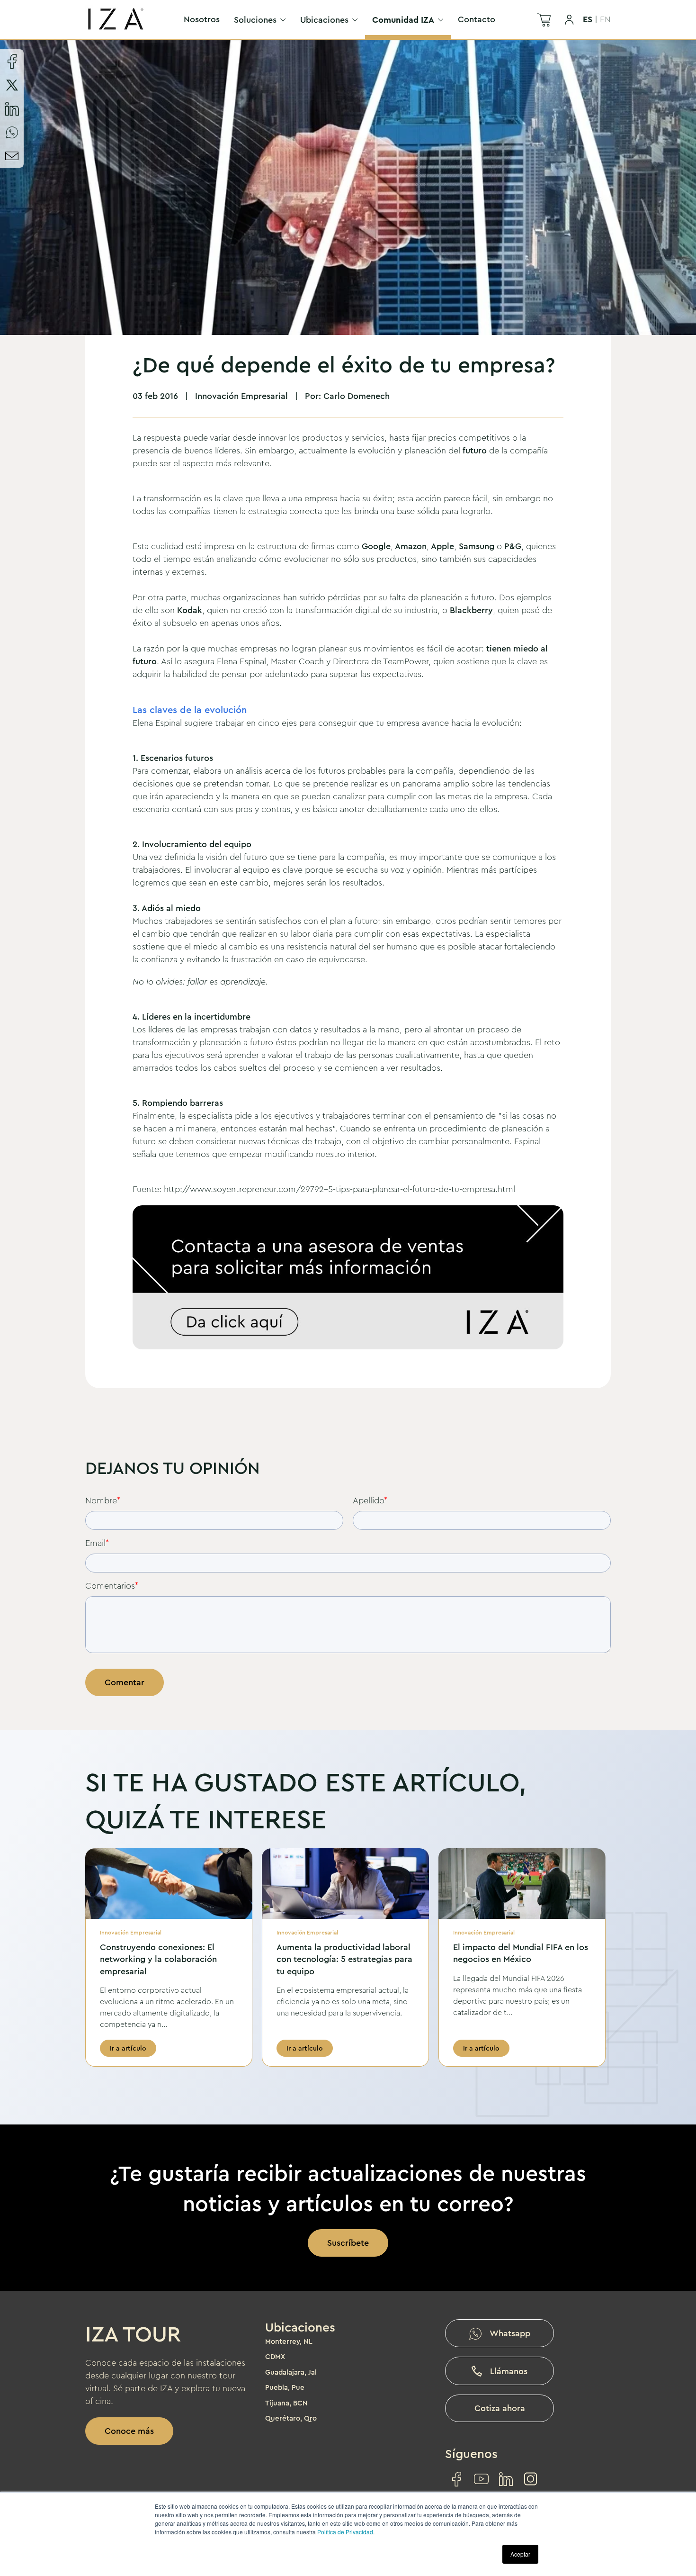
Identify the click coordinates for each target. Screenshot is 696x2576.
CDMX (275, 2357)
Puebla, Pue (285, 2387)
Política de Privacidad (345, 2532)
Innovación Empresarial (241, 396)
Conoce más (129, 2431)
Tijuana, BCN (286, 2403)
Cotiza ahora (500, 2408)
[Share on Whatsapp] (12, 132)
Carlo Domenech (357, 396)
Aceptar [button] (520, 2554)
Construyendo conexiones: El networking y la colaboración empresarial (158, 1959)
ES (588, 19)
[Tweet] (12, 85)
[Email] (12, 156)
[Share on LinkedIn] (12, 108)
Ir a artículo (128, 2048)
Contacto (477, 19)
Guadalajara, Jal (291, 2372)
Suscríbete (348, 2243)
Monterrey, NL (289, 2341)
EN (605, 19)
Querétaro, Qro (291, 2418)
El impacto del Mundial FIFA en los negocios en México (521, 1953)
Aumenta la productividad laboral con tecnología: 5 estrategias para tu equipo (344, 1959)
